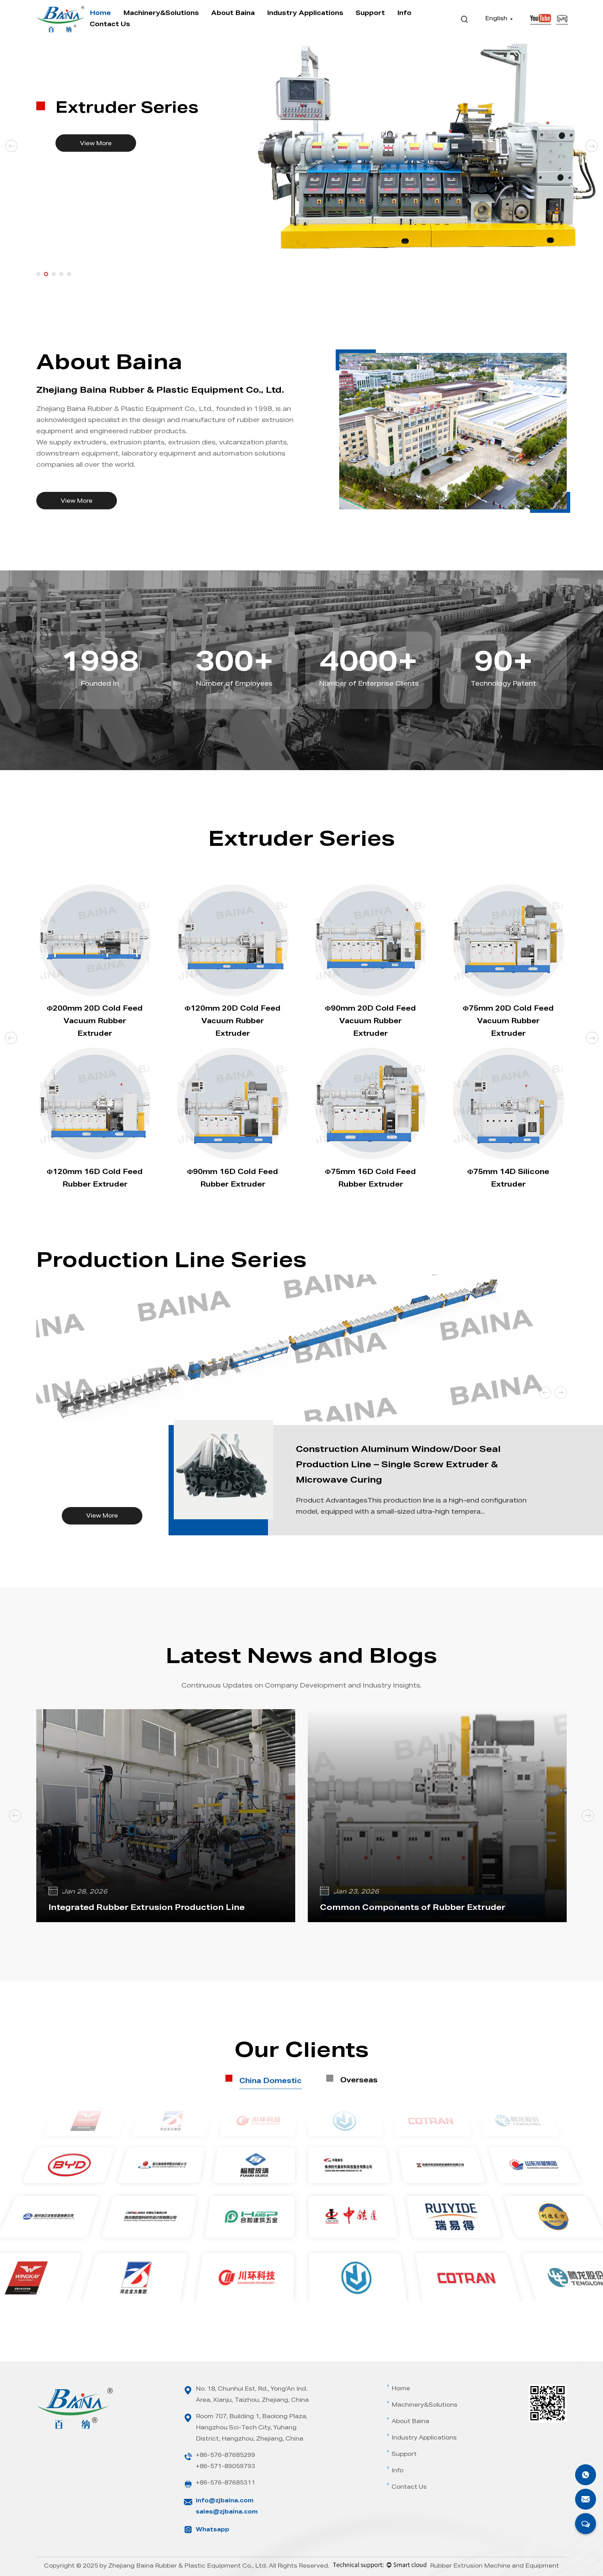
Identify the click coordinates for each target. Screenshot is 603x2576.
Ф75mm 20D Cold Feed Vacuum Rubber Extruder (508, 1022)
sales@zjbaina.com (227, 2512)
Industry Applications (305, 14)
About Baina (233, 14)
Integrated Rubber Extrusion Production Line (147, 1908)
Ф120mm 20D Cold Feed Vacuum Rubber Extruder (233, 1022)
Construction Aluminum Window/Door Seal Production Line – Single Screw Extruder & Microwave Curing (398, 1466)
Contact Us (110, 25)
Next (592, 146)
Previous (12, 146)
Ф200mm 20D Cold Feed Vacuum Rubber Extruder (95, 1022)
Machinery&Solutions (161, 14)
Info (404, 14)
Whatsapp (213, 2530)
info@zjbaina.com (225, 2501)
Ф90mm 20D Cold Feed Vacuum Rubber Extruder (370, 1022)
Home (100, 14)
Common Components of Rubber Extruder (413, 1908)
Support (370, 14)
